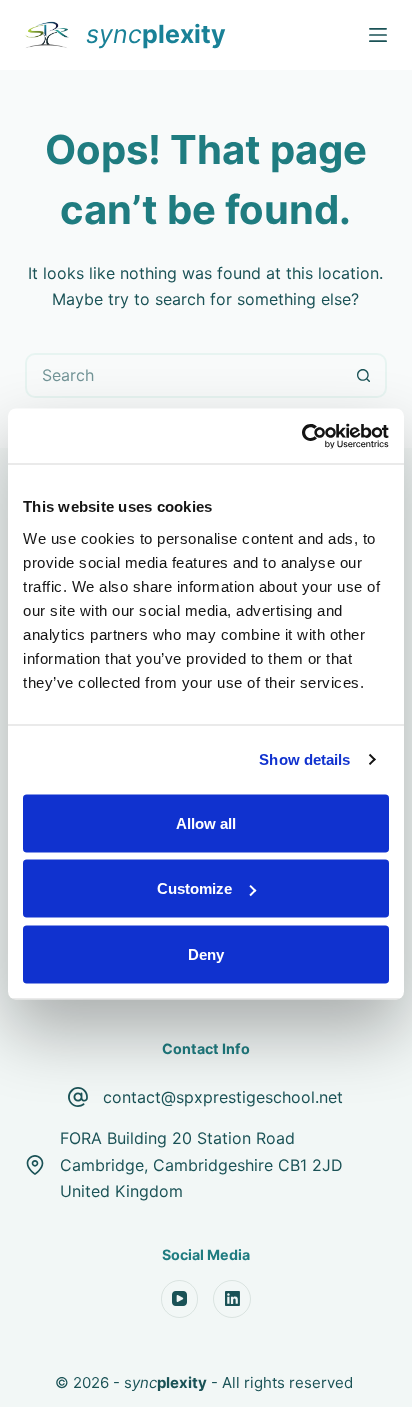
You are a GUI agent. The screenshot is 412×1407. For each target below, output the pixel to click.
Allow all (206, 822)
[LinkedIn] (232, 1299)
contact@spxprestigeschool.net (223, 1097)
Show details (304, 759)
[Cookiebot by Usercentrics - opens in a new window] (301, 436)
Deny (206, 953)
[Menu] (378, 35)
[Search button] (364, 375)
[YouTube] (180, 1299)
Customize (194, 888)
